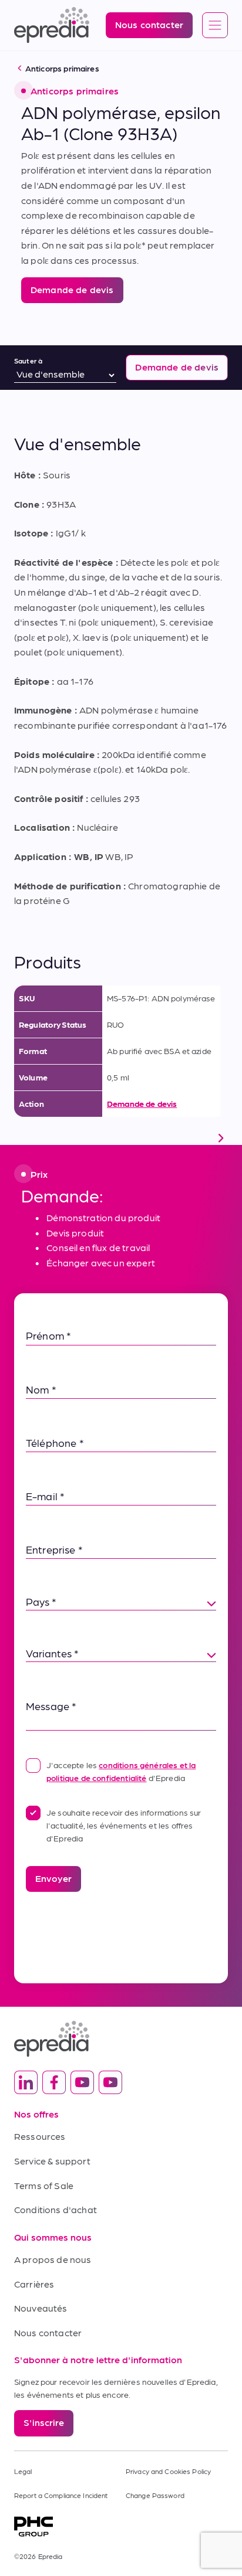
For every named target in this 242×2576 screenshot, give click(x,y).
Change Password (155, 2495)
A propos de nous (53, 2259)
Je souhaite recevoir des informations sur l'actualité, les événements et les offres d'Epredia (124, 1825)
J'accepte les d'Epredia (121, 1771)
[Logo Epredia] (121, 2039)
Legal (23, 2471)
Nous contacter (48, 2332)
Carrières (34, 2284)
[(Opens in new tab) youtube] (82, 2082)
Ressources (40, 2136)
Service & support (52, 2161)
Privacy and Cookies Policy (168, 2471)
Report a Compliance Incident (61, 2495)
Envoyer (53, 1878)
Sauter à (28, 361)
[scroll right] (221, 1138)
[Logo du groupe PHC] (121, 2526)
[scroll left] (21, 1138)
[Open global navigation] (215, 26)
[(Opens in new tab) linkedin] (26, 2082)
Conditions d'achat (56, 2209)
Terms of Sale (44, 2185)
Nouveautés (41, 2308)
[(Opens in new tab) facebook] (54, 2082)
